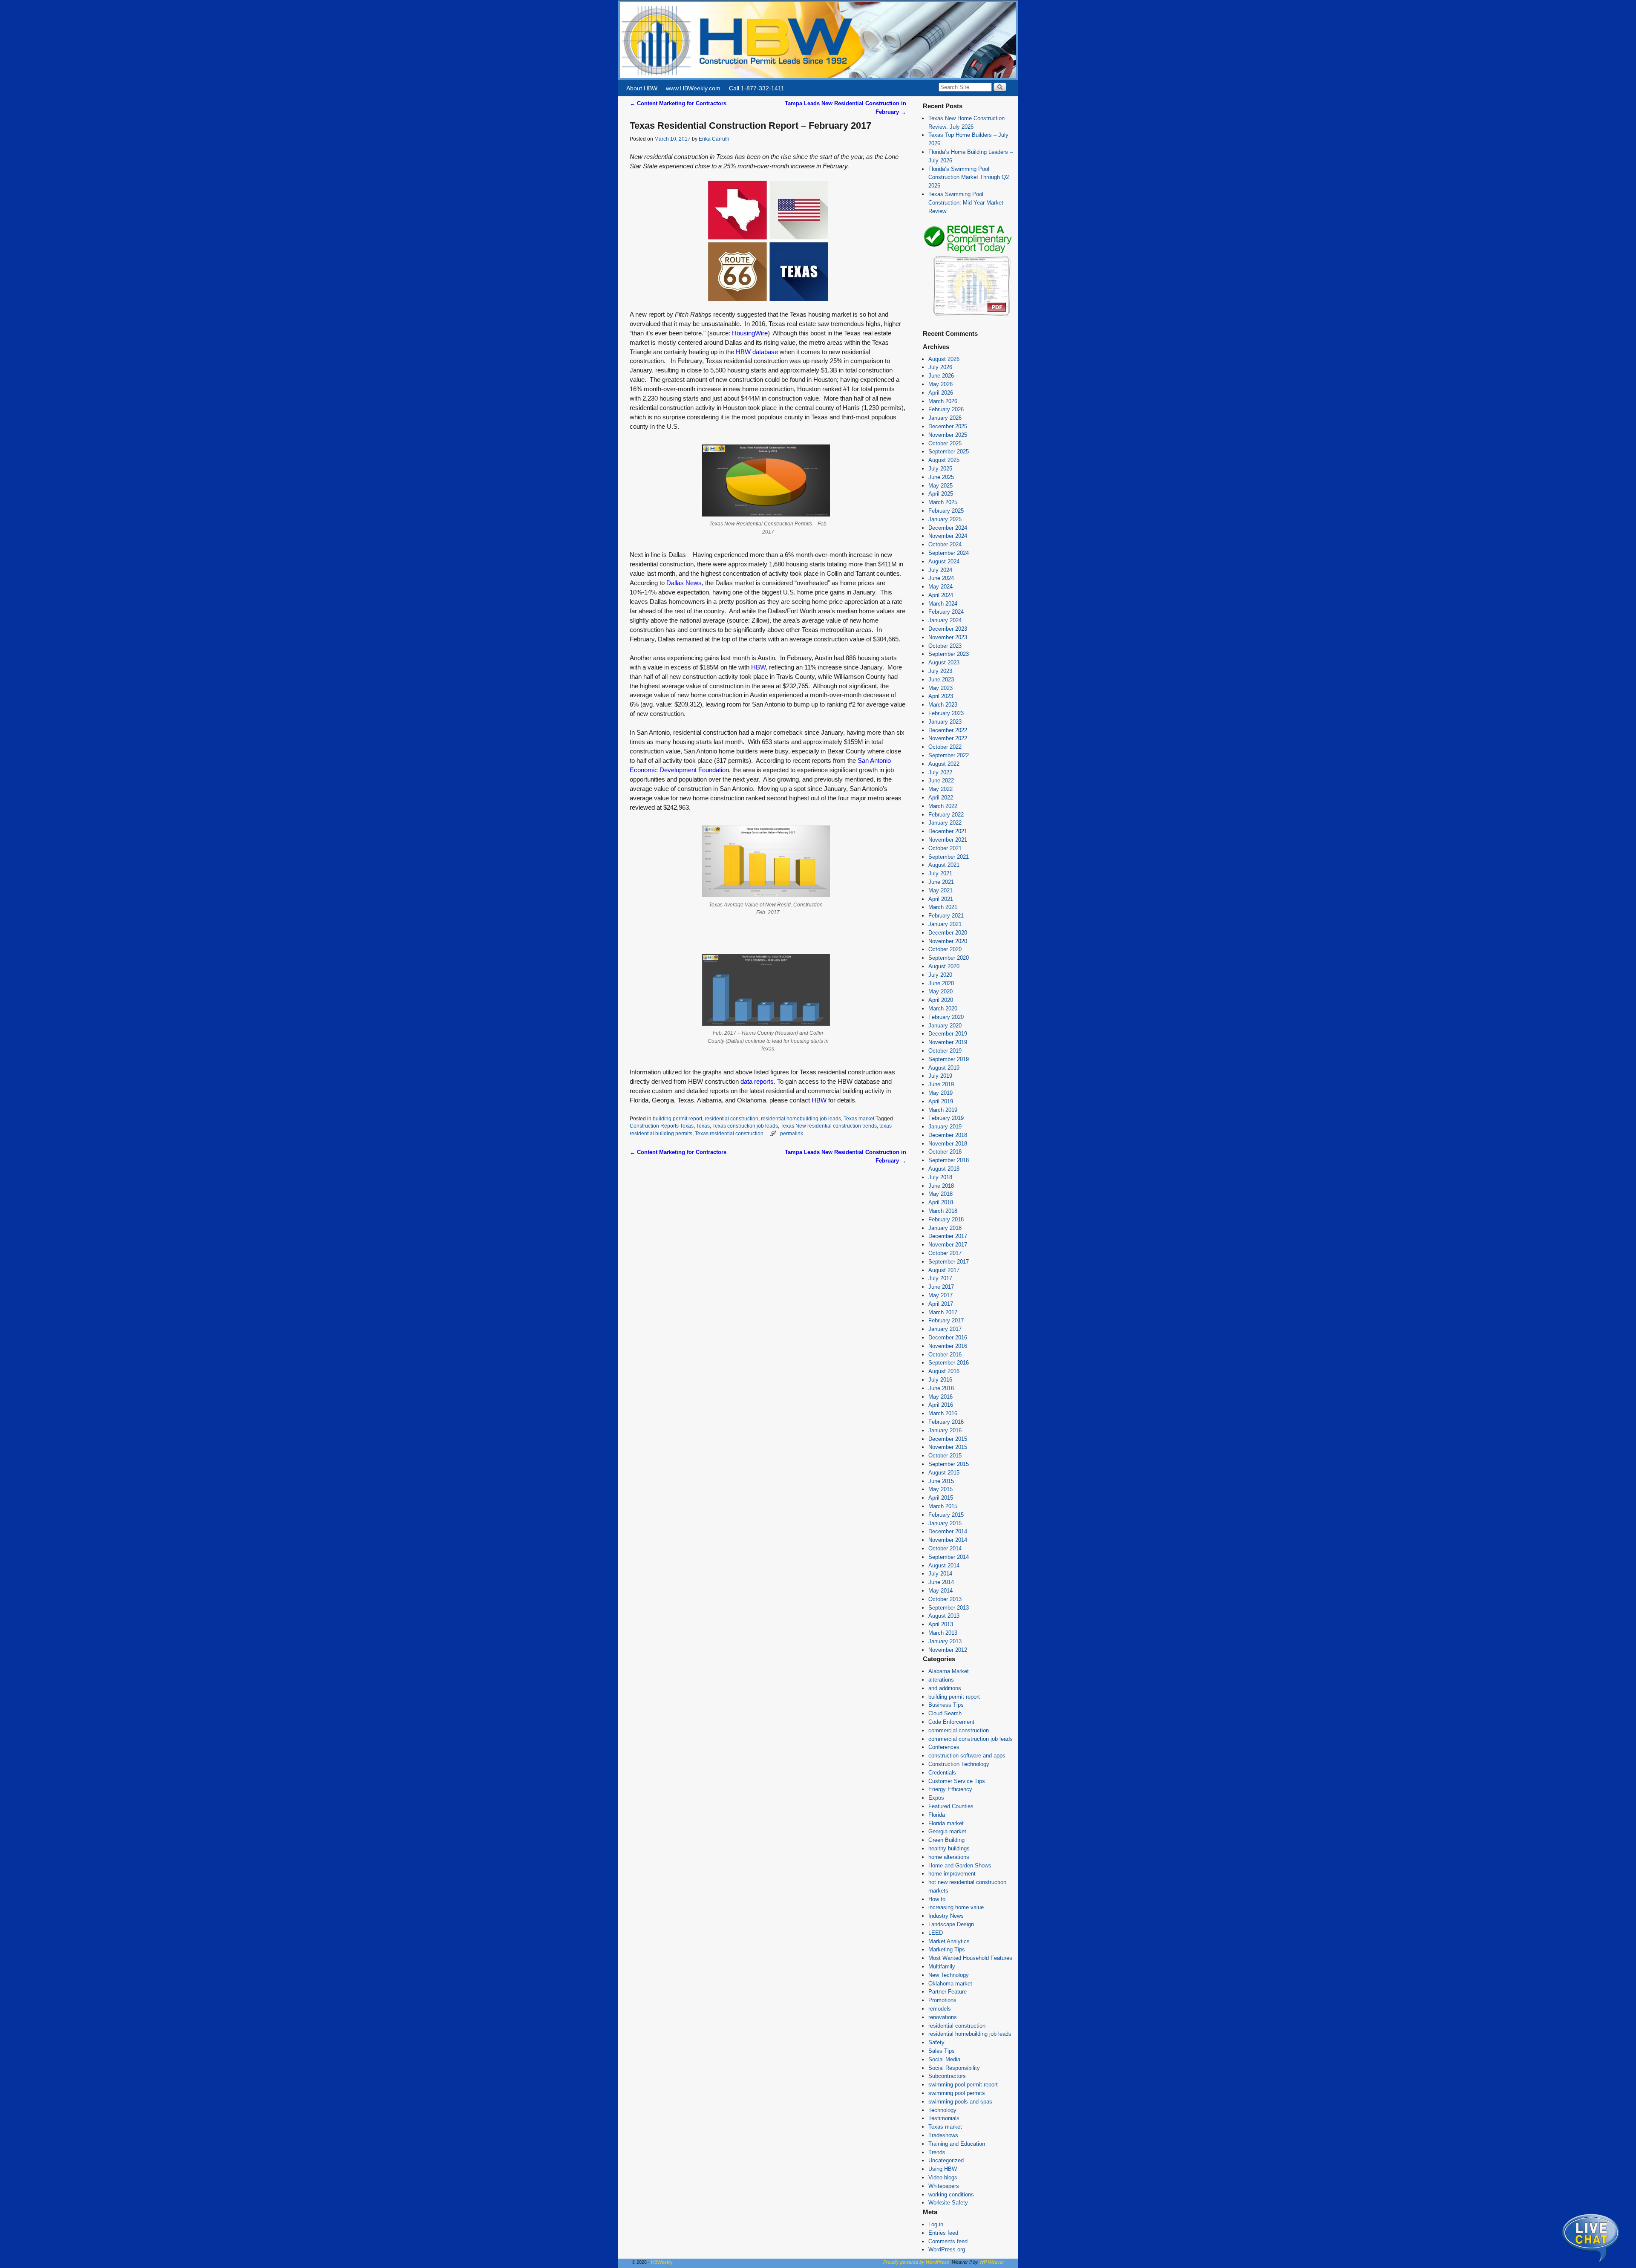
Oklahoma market (950, 1984)
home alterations (949, 1857)
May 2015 (940, 1489)
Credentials (942, 1773)
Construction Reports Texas (662, 1126)
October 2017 (945, 1253)
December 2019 (948, 1034)
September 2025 (949, 452)
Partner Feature (948, 1992)
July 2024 (940, 570)
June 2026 (941, 376)
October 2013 (945, 1599)
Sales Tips (942, 2051)
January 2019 (945, 1127)
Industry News (946, 1916)
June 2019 (941, 1084)
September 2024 (949, 553)
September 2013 (949, 1608)
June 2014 (941, 1582)
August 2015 (944, 1473)
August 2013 (944, 1616)
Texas (703, 1126)
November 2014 (948, 1540)
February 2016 (946, 1422)
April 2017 (941, 1304)
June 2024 (941, 578)
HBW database (757, 352)
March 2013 (943, 1633)
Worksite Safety (948, 2203)
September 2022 (949, 755)
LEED (936, 1933)
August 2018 (944, 1169)
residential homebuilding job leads (801, 1118)
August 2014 (944, 1565)
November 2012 (948, 1650)
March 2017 (943, 1312)
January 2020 (945, 1026)
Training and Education (957, 2144)
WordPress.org (947, 2249)
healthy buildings (949, 1848)
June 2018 (941, 1186)
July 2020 (940, 975)
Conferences (944, 1747)
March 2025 (943, 502)
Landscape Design (951, 1924)
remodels (940, 2009)
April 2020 (941, 1000)
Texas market (859, 1118)
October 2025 (945, 443)
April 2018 (941, 1202)
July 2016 (940, 1380)
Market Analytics (949, 1941)
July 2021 (940, 873)
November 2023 (948, 637)
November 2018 (948, 1144)
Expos (936, 1798)
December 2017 (948, 1236)
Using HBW (943, 2169)
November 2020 (948, 941)
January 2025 (945, 519)
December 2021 (948, 831)
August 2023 (944, 662)
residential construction (732, 1118)
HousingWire (750, 333)
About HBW (642, 88)
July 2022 (940, 772)
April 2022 (941, 798)
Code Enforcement (951, 1722)
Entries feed (943, 2233)
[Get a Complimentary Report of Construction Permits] (968, 316)
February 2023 (946, 713)
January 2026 (945, 418)
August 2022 (944, 764)
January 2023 (945, 722)
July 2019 (940, 1076)
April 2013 (941, 1624)
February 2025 (946, 511)
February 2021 (946, 916)
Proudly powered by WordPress (916, 2262)
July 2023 (940, 671)
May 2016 (940, 1397)
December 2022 (948, 730)
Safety (936, 2042)
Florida (937, 1815)
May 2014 (940, 1591)
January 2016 (945, 1430)
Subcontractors (947, 2076)
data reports (757, 1082)
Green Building (946, 1840)
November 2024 (948, 536)
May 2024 (940, 587)
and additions (945, 1688)
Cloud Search (945, 1713)
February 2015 (946, 1515)
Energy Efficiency (950, 1789)
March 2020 (943, 1008)
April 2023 (941, 696)
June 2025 (941, 477)
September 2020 (949, 958)
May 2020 (940, 991)
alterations (941, 1680)
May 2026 (940, 384)
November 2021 (948, 840)
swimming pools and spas (960, 2102)
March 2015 (943, 1506)
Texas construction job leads (745, 1126)
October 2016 (945, 1355)
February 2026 (946, 409)
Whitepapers (944, 2186)
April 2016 (941, 1405)
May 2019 (940, 1093)
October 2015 (945, 1456)
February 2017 (946, 1320)
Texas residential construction (729, 1133)
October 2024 (945, 544)
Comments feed (948, 2241)
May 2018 (940, 1194)
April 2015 (941, 1498)
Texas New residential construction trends (829, 1126)
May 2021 (940, 890)
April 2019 (941, 1101)
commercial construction (959, 1730)
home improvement (952, 1874)
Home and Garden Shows (960, 1865)
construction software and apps (967, 1756)
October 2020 (945, 949)
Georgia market (947, 1831)
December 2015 (948, 1439)
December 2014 (948, 1531)
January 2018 (945, 1228)
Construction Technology (959, 1764)
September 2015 (949, 1464)
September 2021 (949, 857)
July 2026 (940, 367)
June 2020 (941, 983)
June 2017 (941, 1287)
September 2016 (949, 1363)
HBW (758, 667)
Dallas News (684, 583)
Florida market (946, 1823)
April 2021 (941, 899)
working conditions (951, 2194)
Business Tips (946, 1705)
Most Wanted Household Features (970, 1958)
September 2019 (949, 1059)
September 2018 (949, 1160)
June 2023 (941, 680)
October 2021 (945, 848)
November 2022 (948, 738)
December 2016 (948, 1337)
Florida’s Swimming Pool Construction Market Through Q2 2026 (969, 177)
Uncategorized (946, 2160)
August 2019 (944, 1068)
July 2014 (940, 1574)
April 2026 (941, 393)
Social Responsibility (954, 2068)
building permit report (677, 1118)
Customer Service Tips (957, 1781)
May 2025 (940, 486)
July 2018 (940, 1177)
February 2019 (946, 1118)
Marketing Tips (947, 1949)
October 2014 (945, 1548)
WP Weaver (992, 2262)
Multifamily (942, 1966)
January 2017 (945, 1329)
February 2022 (946, 815)
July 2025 (940, 469)
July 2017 (940, 1278)
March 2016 (943, 1413)
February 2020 (946, 1017)
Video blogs (943, 2177)
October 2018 (945, 1152)
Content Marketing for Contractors (678, 103)
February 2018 (946, 1219)
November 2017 (948, 1245)
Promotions (942, 2000)
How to (937, 1899)
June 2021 (941, 882)
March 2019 (943, 1110)
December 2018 (948, 1135)
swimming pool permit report (963, 2085)
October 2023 (945, 646)
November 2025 (948, 435)
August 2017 (944, 1270)
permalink (792, 1133)
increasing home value (956, 1907)
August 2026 (944, 359)
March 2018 (943, 1211)
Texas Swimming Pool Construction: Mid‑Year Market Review (966, 203)
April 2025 (941, 494)
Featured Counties (951, 1806)
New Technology (949, 1975)
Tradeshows (943, 2135)
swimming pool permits (957, 2093)
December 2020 (948, 933)
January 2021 (945, 924)
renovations (943, 2017)
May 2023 (940, 688)
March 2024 (943, 604)
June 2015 (941, 1481)
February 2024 (946, 612)
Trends (937, 2152)
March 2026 (943, 401)
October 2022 (945, 747)
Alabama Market (949, 1671)
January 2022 (945, 823)
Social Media (944, 2059)
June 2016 (941, 1388)
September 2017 (949, 1262)
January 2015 (945, 1523)
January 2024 (945, 620)
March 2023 (943, 705)
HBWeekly (662, 2262)
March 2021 (943, 907)
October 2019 (945, 1051)
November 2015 (948, 1447)
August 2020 (944, 966)
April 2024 (941, 595)
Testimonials (944, 2118)
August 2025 (944, 460)
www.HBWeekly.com (693, 88)
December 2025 (948, 426)
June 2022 (941, 781)
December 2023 (948, 629)
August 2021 (944, 865)
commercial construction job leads (971, 1739)
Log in (936, 2224)
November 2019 (948, 1042)
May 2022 (940, 789)
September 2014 (949, 1557)
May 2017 (940, 1295)
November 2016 (948, 1346)
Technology (942, 2110)
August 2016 (944, 1371)
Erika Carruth (714, 139)
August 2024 (944, 561)
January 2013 (945, 1641)
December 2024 (948, 528)
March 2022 (943, 806)
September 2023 (949, 654)
